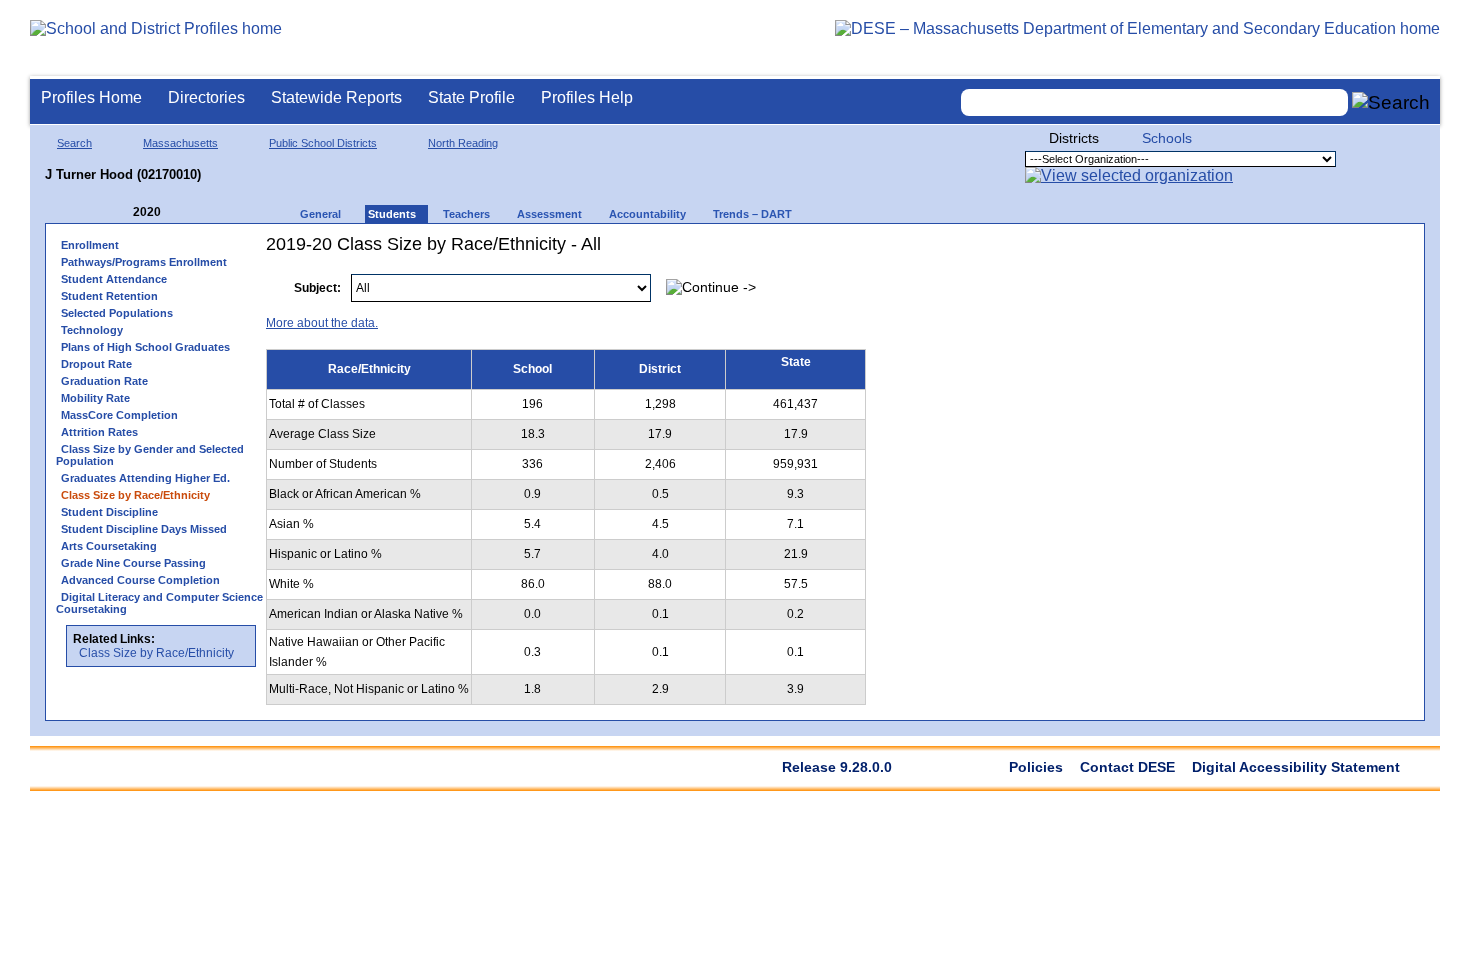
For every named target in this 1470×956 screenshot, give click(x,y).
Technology (92, 330)
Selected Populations (117, 313)
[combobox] (1155, 102)
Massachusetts (180, 143)
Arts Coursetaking (109, 546)
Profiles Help (587, 97)
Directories (206, 97)
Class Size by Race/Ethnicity (156, 653)
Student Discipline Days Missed (144, 529)
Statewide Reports (336, 97)
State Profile (471, 97)
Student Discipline (109, 512)
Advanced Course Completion (140, 580)
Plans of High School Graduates (145, 347)
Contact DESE (1127, 767)
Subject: (317, 288)
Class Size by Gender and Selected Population (150, 455)
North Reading (463, 143)
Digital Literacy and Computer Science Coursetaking (159, 603)
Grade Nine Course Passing (133, 563)
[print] (1288, 277)
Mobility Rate (95, 398)
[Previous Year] (119, 212)
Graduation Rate (104, 381)
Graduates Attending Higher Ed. (145, 478)
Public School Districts (323, 143)
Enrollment (90, 245)
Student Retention (109, 296)
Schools (1167, 138)
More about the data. (322, 323)
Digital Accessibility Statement (1296, 767)
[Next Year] (188, 212)
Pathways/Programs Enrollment (144, 262)
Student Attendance (114, 279)
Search (74, 143)
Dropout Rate (96, 364)
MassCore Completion (119, 415)
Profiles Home (91, 97)
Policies (1036, 767)
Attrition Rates (99, 432)
